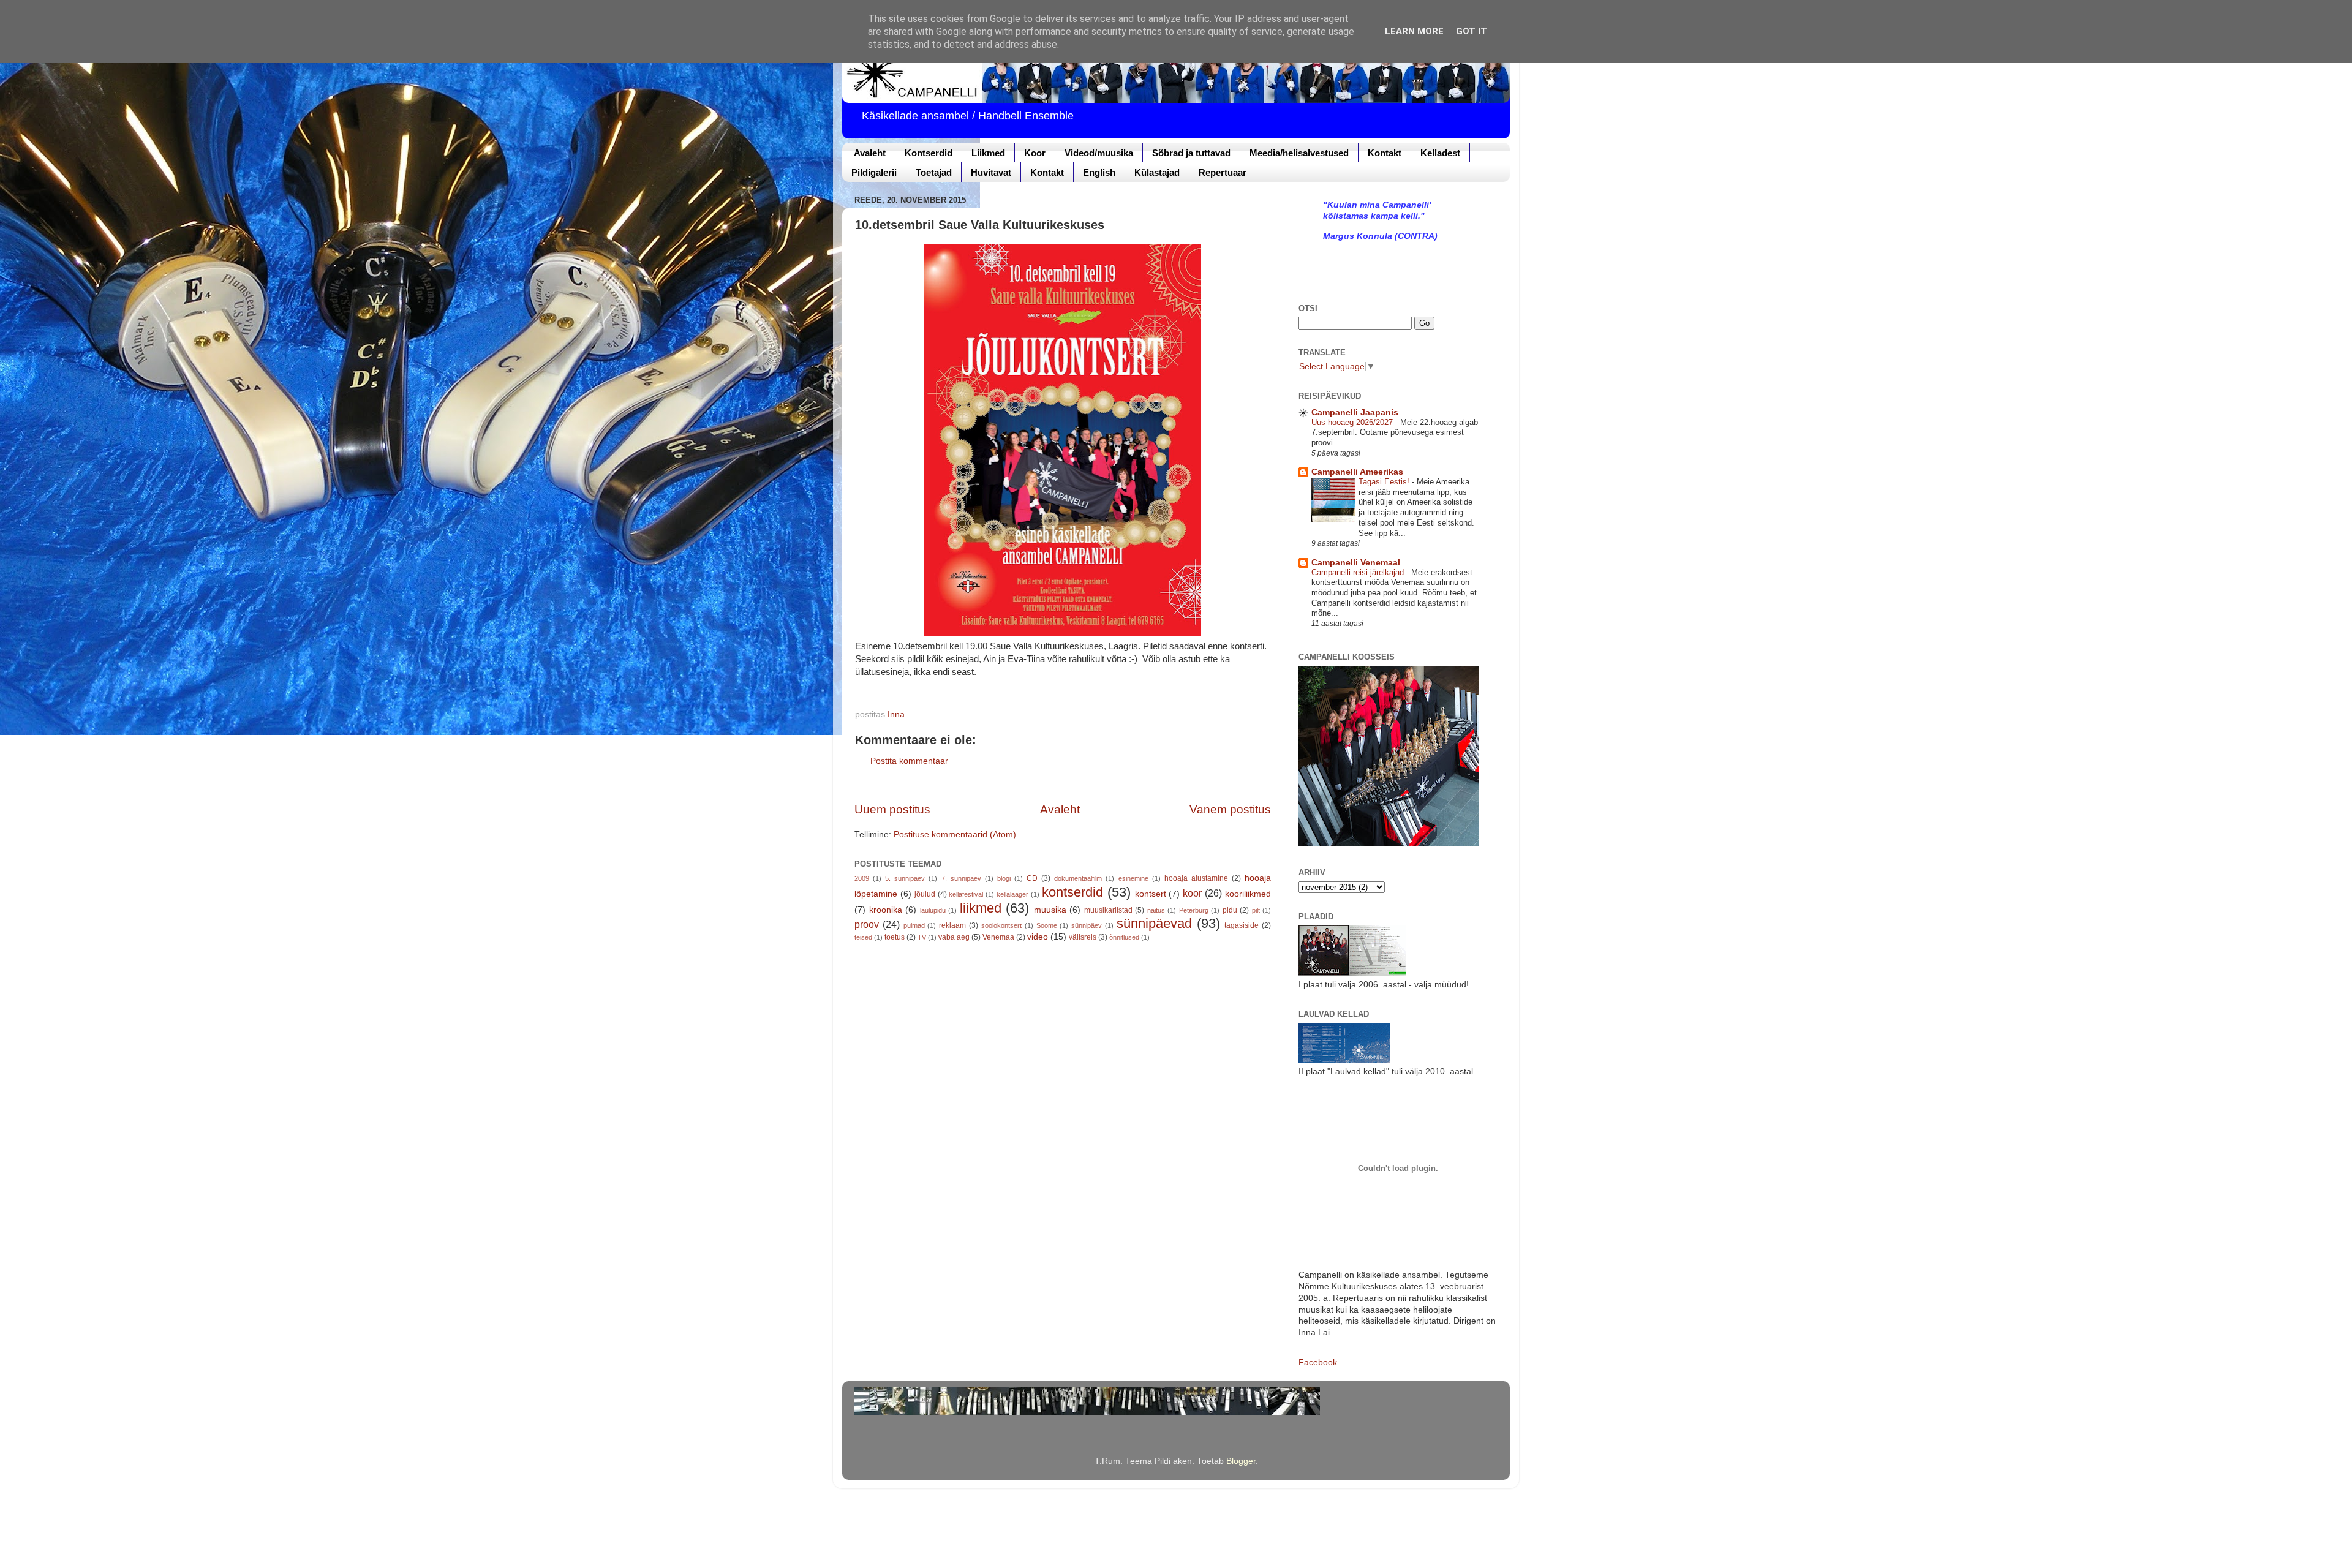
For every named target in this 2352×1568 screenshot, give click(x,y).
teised (863, 937)
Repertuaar (1223, 172)
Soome (1047, 925)
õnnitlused (1124, 937)
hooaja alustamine (1196, 878)
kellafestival (966, 894)
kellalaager (1012, 894)
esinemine (1133, 878)
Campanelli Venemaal (1356, 563)
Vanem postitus (1230, 809)
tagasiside (1242, 925)
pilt (1256, 910)
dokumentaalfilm (1078, 878)
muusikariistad (1108, 910)
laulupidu (933, 910)
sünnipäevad (1154, 923)
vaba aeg (954, 937)
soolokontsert (1001, 925)
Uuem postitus (892, 809)
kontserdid (1072, 892)
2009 (862, 878)
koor (1192, 893)
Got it (1472, 31)
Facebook (1318, 1363)
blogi (1004, 878)
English (1099, 172)
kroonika (886, 910)
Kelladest (1440, 153)
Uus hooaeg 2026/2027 (1353, 422)
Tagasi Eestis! (1385, 482)
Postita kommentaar (909, 761)
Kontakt (1385, 153)
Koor (1035, 153)
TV (922, 937)
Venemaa (998, 937)
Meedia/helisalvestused (1299, 153)
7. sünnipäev (961, 878)
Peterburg (1194, 910)
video (1038, 937)
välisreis (1083, 937)
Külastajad (1157, 172)
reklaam (952, 925)
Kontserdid (929, 153)
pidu (1230, 910)
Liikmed (988, 153)
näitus (1156, 910)
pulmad (914, 925)
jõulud (925, 894)
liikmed (981, 908)
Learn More (1414, 31)
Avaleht (870, 153)
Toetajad (934, 172)
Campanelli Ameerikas (1357, 472)
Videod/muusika (1099, 153)
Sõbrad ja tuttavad (1191, 153)
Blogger (1241, 1461)
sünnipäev (1087, 925)
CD (1032, 878)
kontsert (1151, 894)
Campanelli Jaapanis (1355, 413)
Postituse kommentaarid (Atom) (955, 835)
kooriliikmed (1248, 894)
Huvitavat (991, 172)
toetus (895, 937)
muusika (1050, 910)
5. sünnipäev (905, 878)
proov (867, 924)
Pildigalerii (874, 172)
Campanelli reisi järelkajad (1359, 572)
